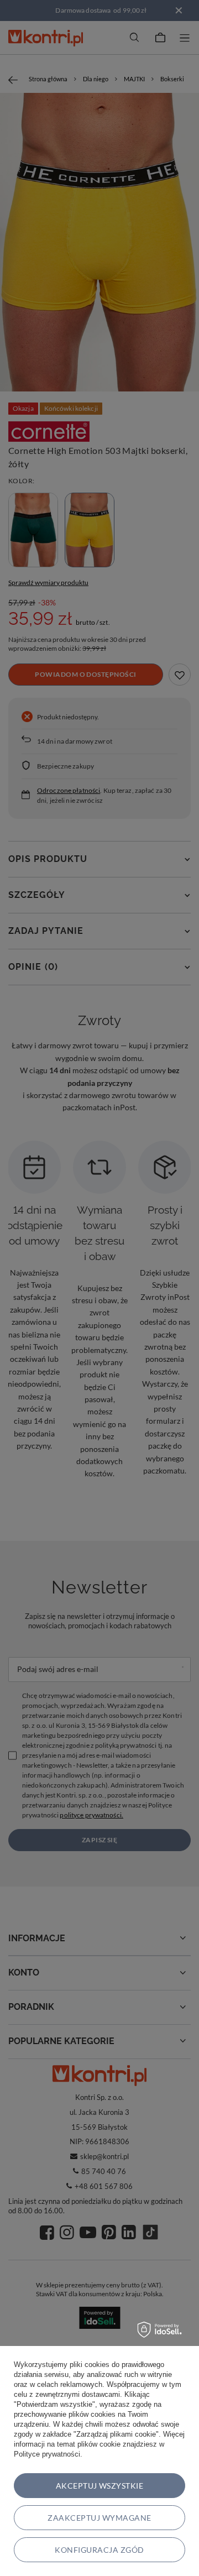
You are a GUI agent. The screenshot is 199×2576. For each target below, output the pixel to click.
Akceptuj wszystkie (100, 2486)
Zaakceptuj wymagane (99, 2518)
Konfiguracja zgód (99, 2550)
